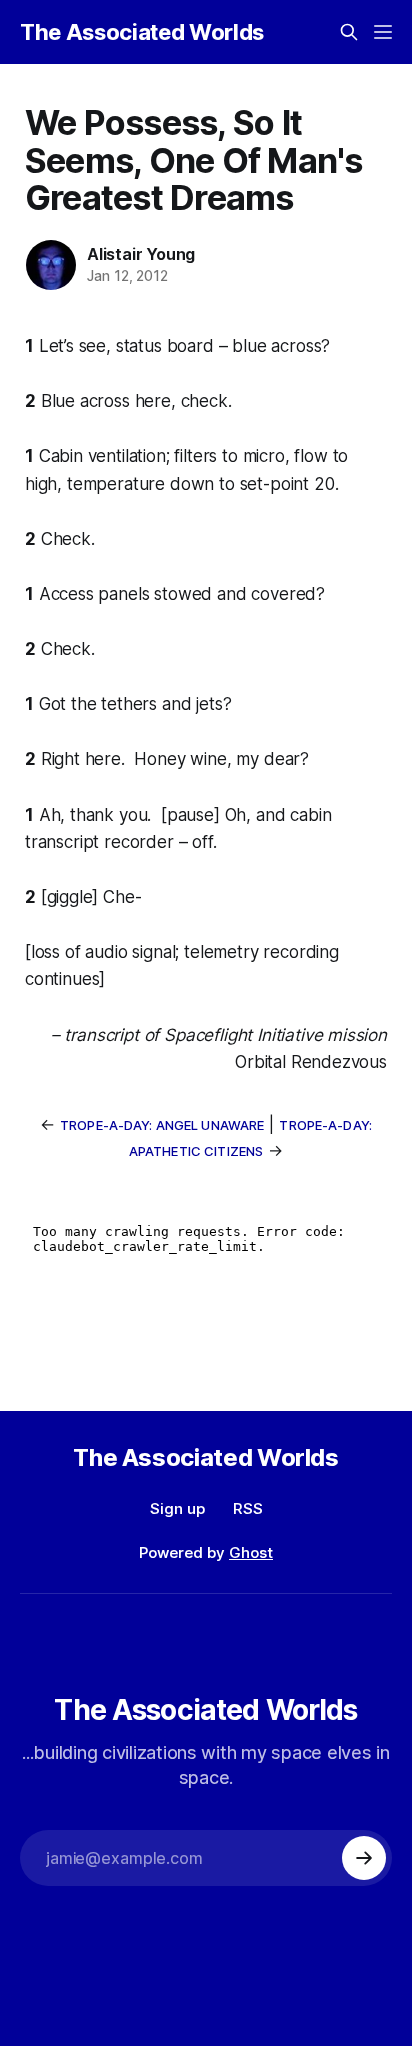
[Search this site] (349, 32)
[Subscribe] (364, 1858)
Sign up (177, 1508)
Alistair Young (141, 254)
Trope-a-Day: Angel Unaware (162, 1125)
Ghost (251, 1552)
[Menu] (383, 32)
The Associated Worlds (142, 32)
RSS (248, 1508)
